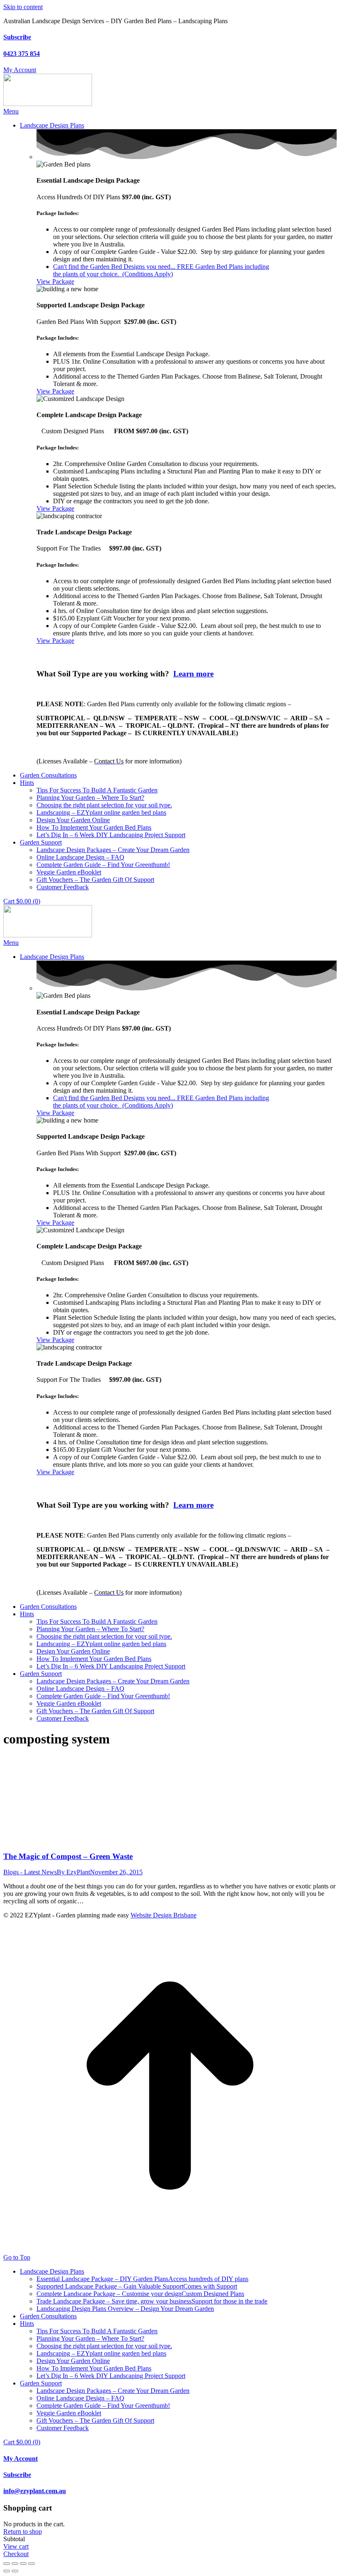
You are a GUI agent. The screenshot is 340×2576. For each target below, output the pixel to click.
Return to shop (23, 2531)
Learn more (193, 674)
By (73, 1872)
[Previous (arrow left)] (7, 2571)
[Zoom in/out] (32, 2564)
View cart (16, 2546)
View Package (55, 281)
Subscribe (17, 37)
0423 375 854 (22, 54)
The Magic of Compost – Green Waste (68, 1856)
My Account (21, 2459)
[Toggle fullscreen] (23, 2564)
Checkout (16, 2554)
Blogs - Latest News (30, 1872)
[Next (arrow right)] (15, 2571)
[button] (11, 111)
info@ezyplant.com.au (35, 2491)
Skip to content (23, 7)
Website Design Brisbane (164, 1915)
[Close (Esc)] (7, 2564)
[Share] (15, 2564)
